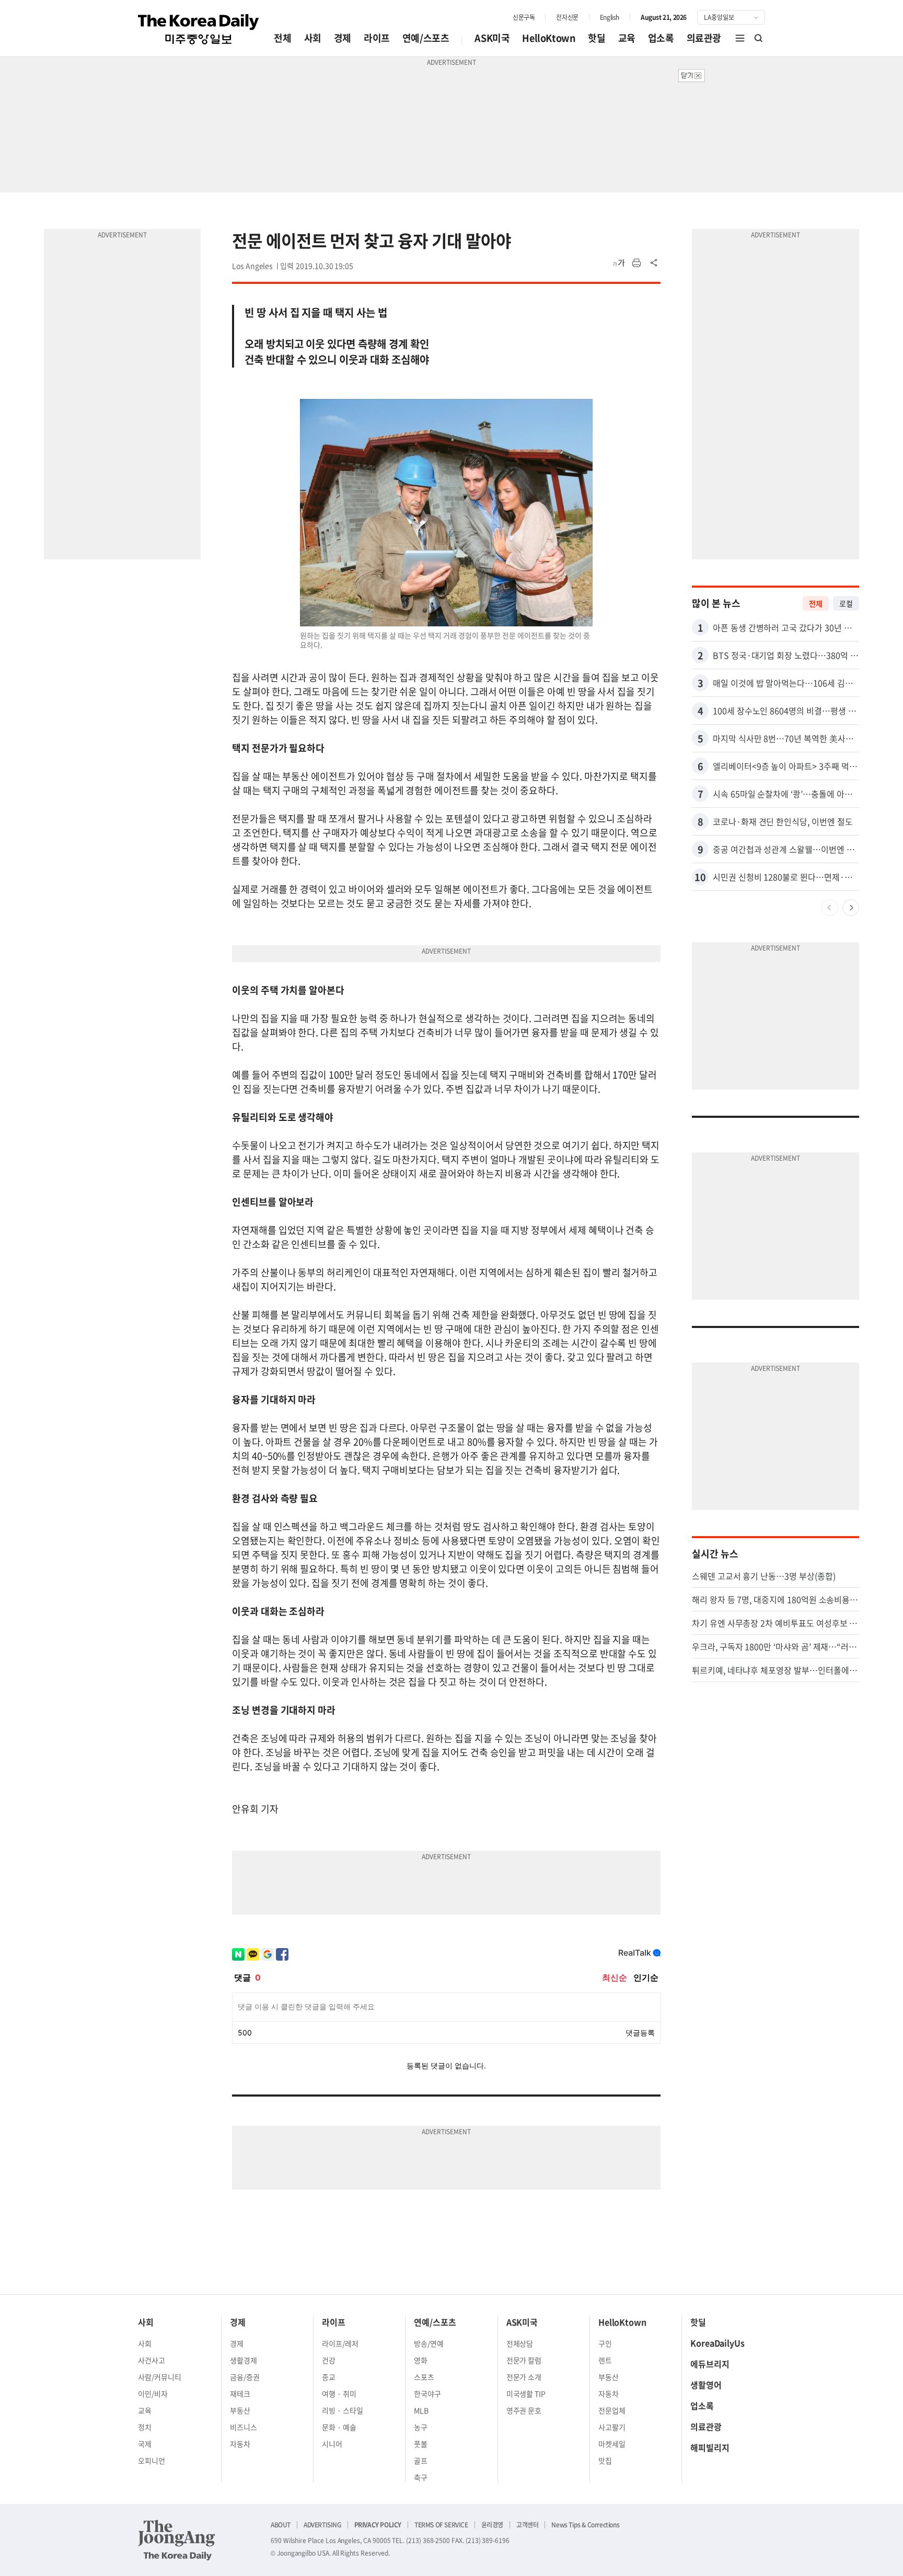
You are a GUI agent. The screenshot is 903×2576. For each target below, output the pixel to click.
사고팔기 (612, 2427)
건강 (329, 2360)
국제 (145, 2444)
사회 (313, 38)
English (610, 17)
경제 (343, 38)
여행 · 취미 (339, 2394)
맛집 (605, 2460)
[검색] (759, 38)
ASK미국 (492, 38)
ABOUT (281, 2525)
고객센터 (527, 2525)
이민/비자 (153, 2394)
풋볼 (421, 2444)
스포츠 (424, 2377)
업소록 (661, 38)
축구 (421, 2477)
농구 (421, 2427)
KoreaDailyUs (717, 2343)
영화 (421, 2360)
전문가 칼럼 (524, 2360)
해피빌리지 (710, 2447)
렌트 (605, 2360)
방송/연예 (429, 2343)
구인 (605, 2343)
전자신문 (567, 17)
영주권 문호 (524, 2410)
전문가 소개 (524, 2377)
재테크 (240, 2394)
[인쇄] (636, 263)
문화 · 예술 (339, 2427)
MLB (421, 2410)
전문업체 (612, 2410)
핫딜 (597, 38)
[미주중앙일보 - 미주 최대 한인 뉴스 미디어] (199, 29)
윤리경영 (492, 2525)
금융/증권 (245, 2377)
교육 (627, 38)
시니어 (332, 2444)
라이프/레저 (340, 2343)
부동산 (240, 2410)
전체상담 (520, 2343)
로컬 (846, 603)
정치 (145, 2427)
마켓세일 (612, 2444)
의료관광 (704, 38)
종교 (329, 2377)
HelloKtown (549, 38)
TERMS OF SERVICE (441, 2525)
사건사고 (152, 2360)
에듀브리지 (710, 2364)
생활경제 (244, 2360)
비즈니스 (244, 2427)
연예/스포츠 (426, 38)
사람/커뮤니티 (160, 2377)
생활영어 (706, 2385)
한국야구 (427, 2394)
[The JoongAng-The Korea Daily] (177, 2540)
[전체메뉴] (740, 38)
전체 (282, 38)
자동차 (240, 2444)
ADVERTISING (322, 2525)
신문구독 (524, 17)
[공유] (654, 263)
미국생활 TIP (526, 2394)
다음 (851, 908)
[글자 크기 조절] (619, 263)
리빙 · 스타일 (343, 2410)
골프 (421, 2460)
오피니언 (152, 2460)
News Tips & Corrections (585, 2525)
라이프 (377, 38)
